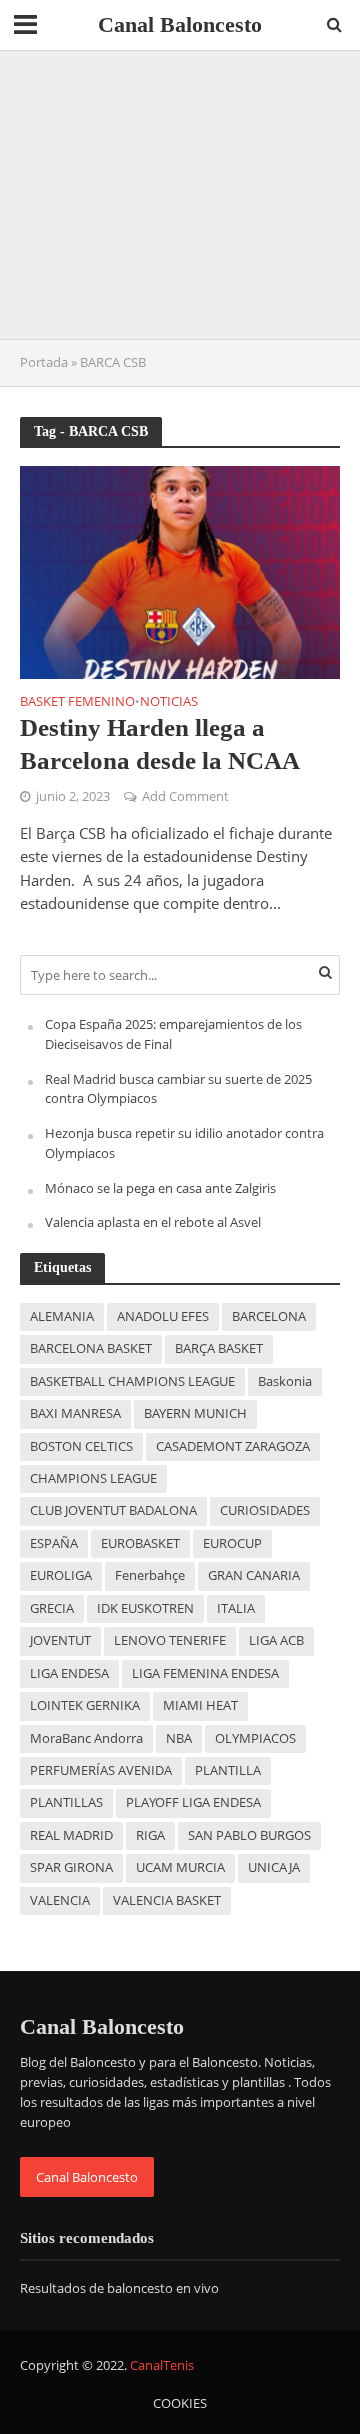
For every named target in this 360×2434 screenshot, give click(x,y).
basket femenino (77, 703)
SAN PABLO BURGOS (249, 1835)
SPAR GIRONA (71, 1867)
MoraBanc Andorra (86, 1738)
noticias (169, 703)
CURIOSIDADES (265, 1510)
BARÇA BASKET (219, 1348)
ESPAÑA (54, 1543)
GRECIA (52, 1608)
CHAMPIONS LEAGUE (93, 1478)
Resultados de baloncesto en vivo (119, 2288)
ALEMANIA (62, 1316)
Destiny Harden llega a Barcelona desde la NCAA (160, 743)
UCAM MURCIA (180, 1867)
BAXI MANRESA (75, 1413)
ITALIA (236, 1608)
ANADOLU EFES (163, 1316)
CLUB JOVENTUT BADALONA (113, 1510)
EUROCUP (232, 1543)
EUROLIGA (61, 1575)
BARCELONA (269, 1316)
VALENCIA (60, 1900)
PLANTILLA (228, 1770)
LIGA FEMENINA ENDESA (205, 1673)
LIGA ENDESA (69, 1673)
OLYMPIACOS (255, 1738)
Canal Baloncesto (180, 25)
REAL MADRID (71, 1835)
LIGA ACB (276, 1640)
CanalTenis (162, 2365)
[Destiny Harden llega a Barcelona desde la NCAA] (180, 570)
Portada (44, 362)
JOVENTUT (60, 1640)
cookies (180, 2403)
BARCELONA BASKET (91, 1348)
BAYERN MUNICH (195, 1413)
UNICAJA (274, 1867)
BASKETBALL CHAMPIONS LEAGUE (132, 1381)
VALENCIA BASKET (167, 1900)
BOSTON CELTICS (81, 1446)
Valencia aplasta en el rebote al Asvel (153, 1222)
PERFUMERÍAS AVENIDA (101, 1770)
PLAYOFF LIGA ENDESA (193, 1802)
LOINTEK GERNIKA (85, 1705)
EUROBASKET (140, 1543)
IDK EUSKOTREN (145, 1608)
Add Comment (185, 796)
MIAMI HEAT (200, 1705)
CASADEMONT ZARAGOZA (233, 1446)
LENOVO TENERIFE (170, 1640)
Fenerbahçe (150, 1575)
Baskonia (285, 1381)
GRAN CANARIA (254, 1575)
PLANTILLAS (66, 1802)
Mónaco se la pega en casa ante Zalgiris (160, 1188)
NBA (179, 1738)
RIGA (150, 1835)
